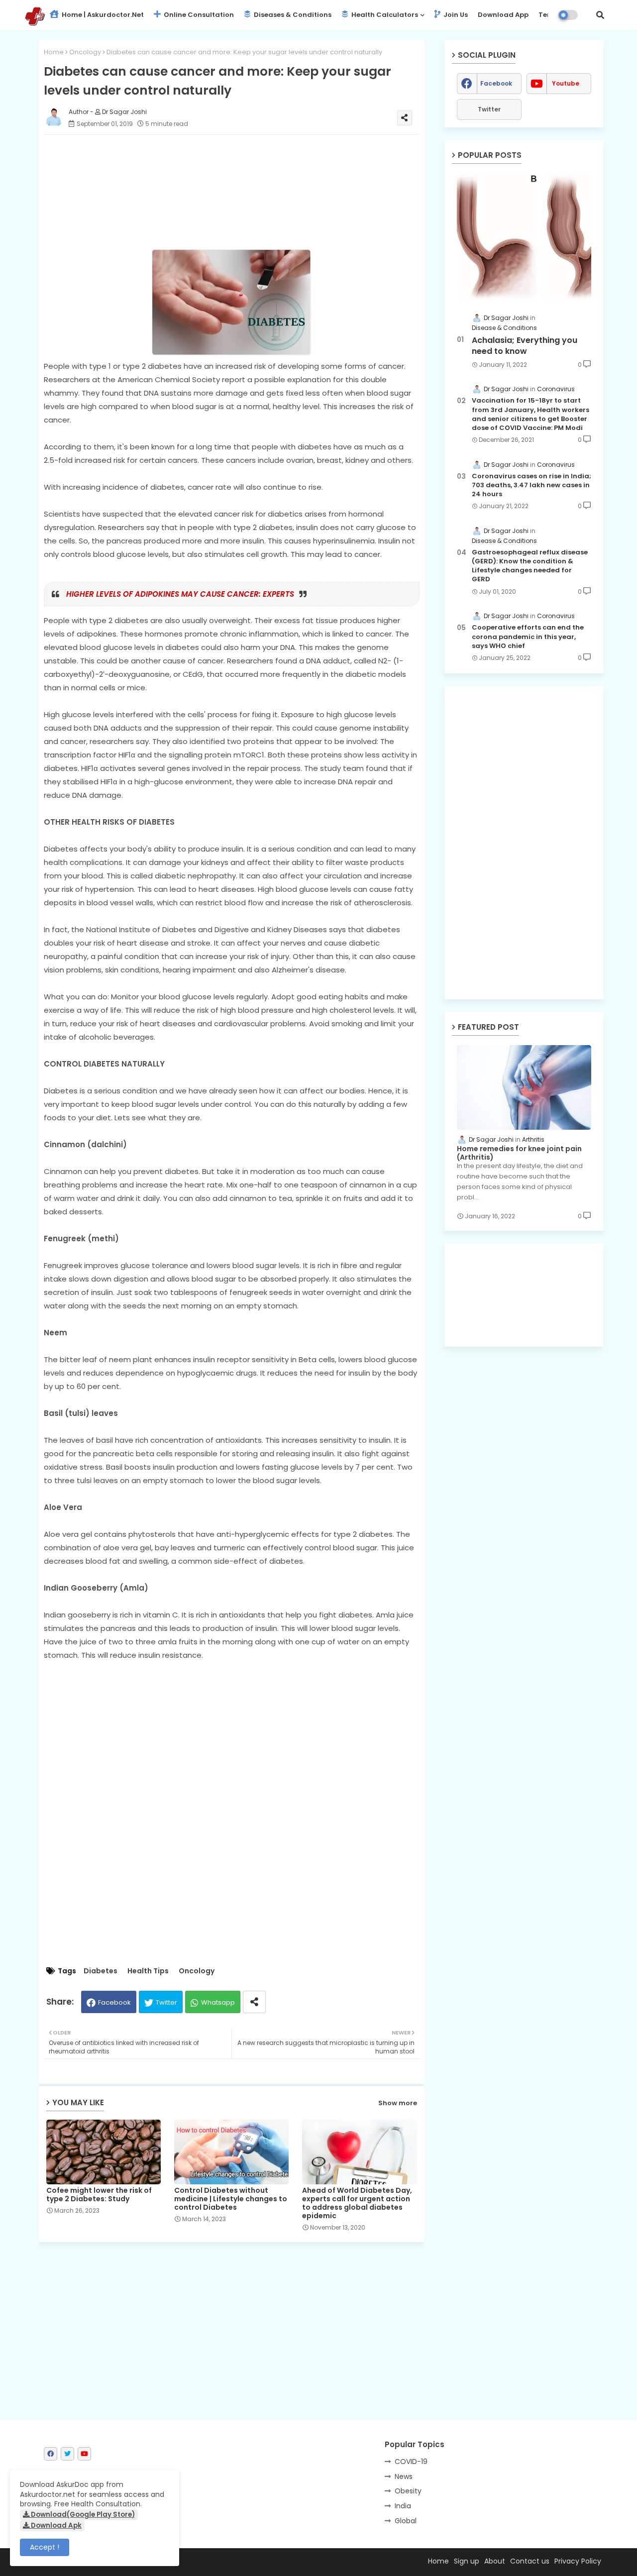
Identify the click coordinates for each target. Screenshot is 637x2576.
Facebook (114, 2002)
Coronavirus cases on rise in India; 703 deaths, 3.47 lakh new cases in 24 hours (531, 485)
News (404, 2476)
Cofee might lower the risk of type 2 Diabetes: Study (99, 2195)
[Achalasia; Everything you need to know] (524, 237)
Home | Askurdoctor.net (102, 15)
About (495, 2561)
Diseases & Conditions (292, 15)
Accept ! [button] (45, 2547)
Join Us (455, 15)
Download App (503, 15)
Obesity (408, 2491)
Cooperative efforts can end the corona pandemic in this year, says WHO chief (528, 637)
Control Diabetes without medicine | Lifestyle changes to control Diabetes (231, 2199)
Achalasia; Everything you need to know (525, 346)
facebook (496, 83)
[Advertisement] (242, 192)
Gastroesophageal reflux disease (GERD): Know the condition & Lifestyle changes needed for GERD (530, 566)
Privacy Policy (578, 2561)
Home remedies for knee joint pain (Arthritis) (519, 1153)
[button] (600, 15)
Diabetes (101, 1971)
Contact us (530, 2561)
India (403, 2506)
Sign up (467, 2561)
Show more (398, 2103)
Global (406, 2521)
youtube (566, 83)
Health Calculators (384, 15)
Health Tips (148, 1971)
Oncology (85, 52)
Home (54, 52)
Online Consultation (198, 15)
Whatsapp (218, 2002)
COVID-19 (411, 2462)
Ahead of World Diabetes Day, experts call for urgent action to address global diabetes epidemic (357, 2203)
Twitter (166, 2002)
